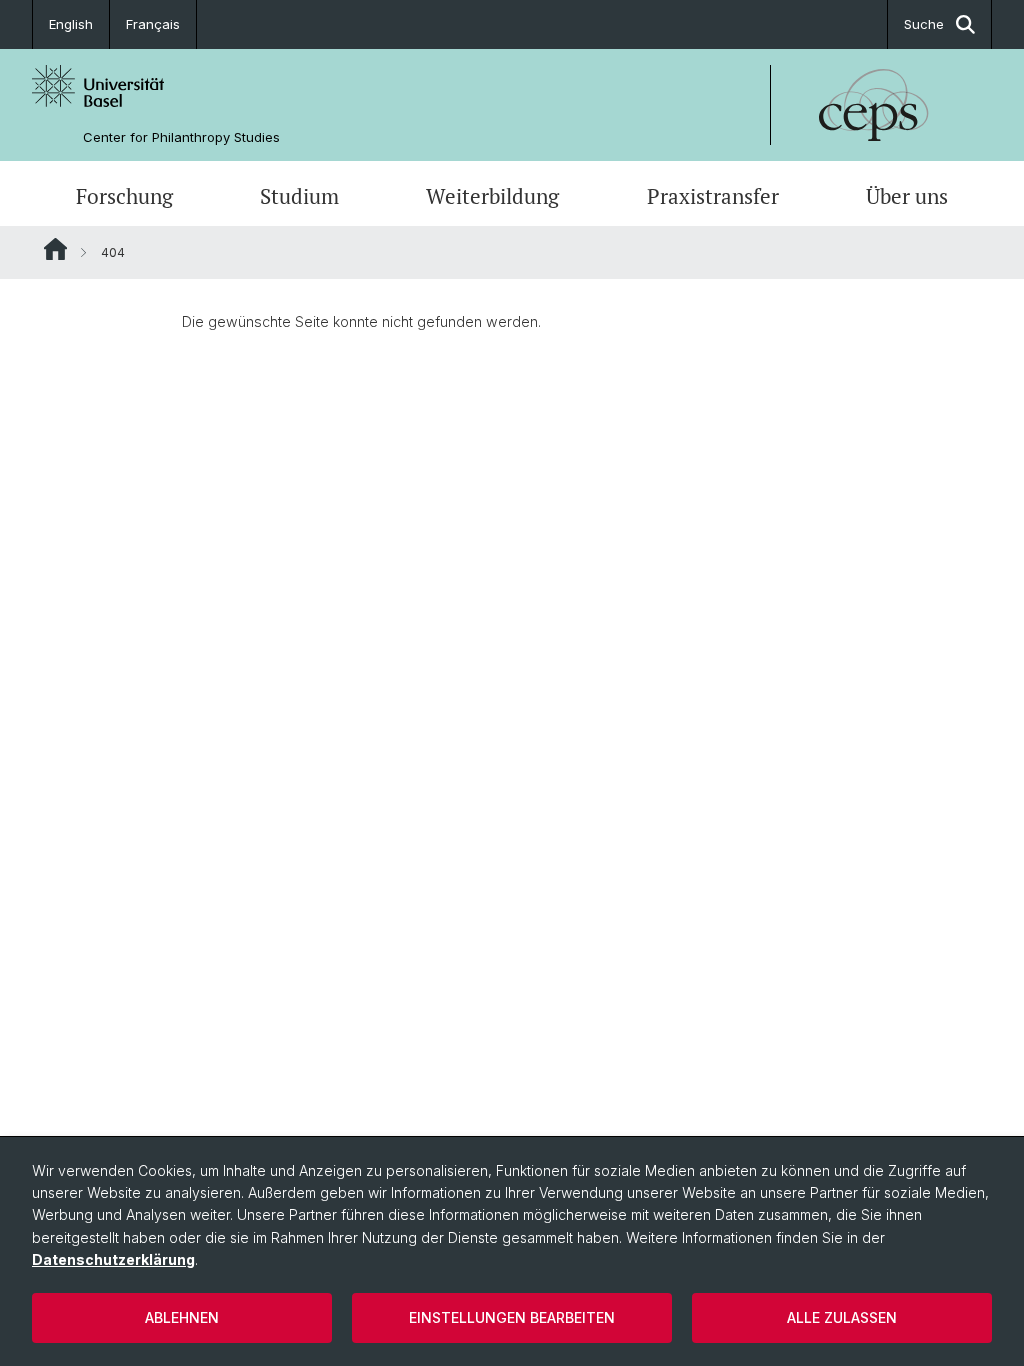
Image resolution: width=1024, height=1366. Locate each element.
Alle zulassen (842, 1317)
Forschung (124, 196)
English (71, 24)
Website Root (55, 249)
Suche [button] (924, 24)
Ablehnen (182, 1317)
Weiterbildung (492, 196)
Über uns (907, 196)
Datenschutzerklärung (113, 1259)
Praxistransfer (713, 196)
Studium (299, 196)
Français (153, 24)
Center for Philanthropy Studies (181, 137)
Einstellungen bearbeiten (512, 1317)
